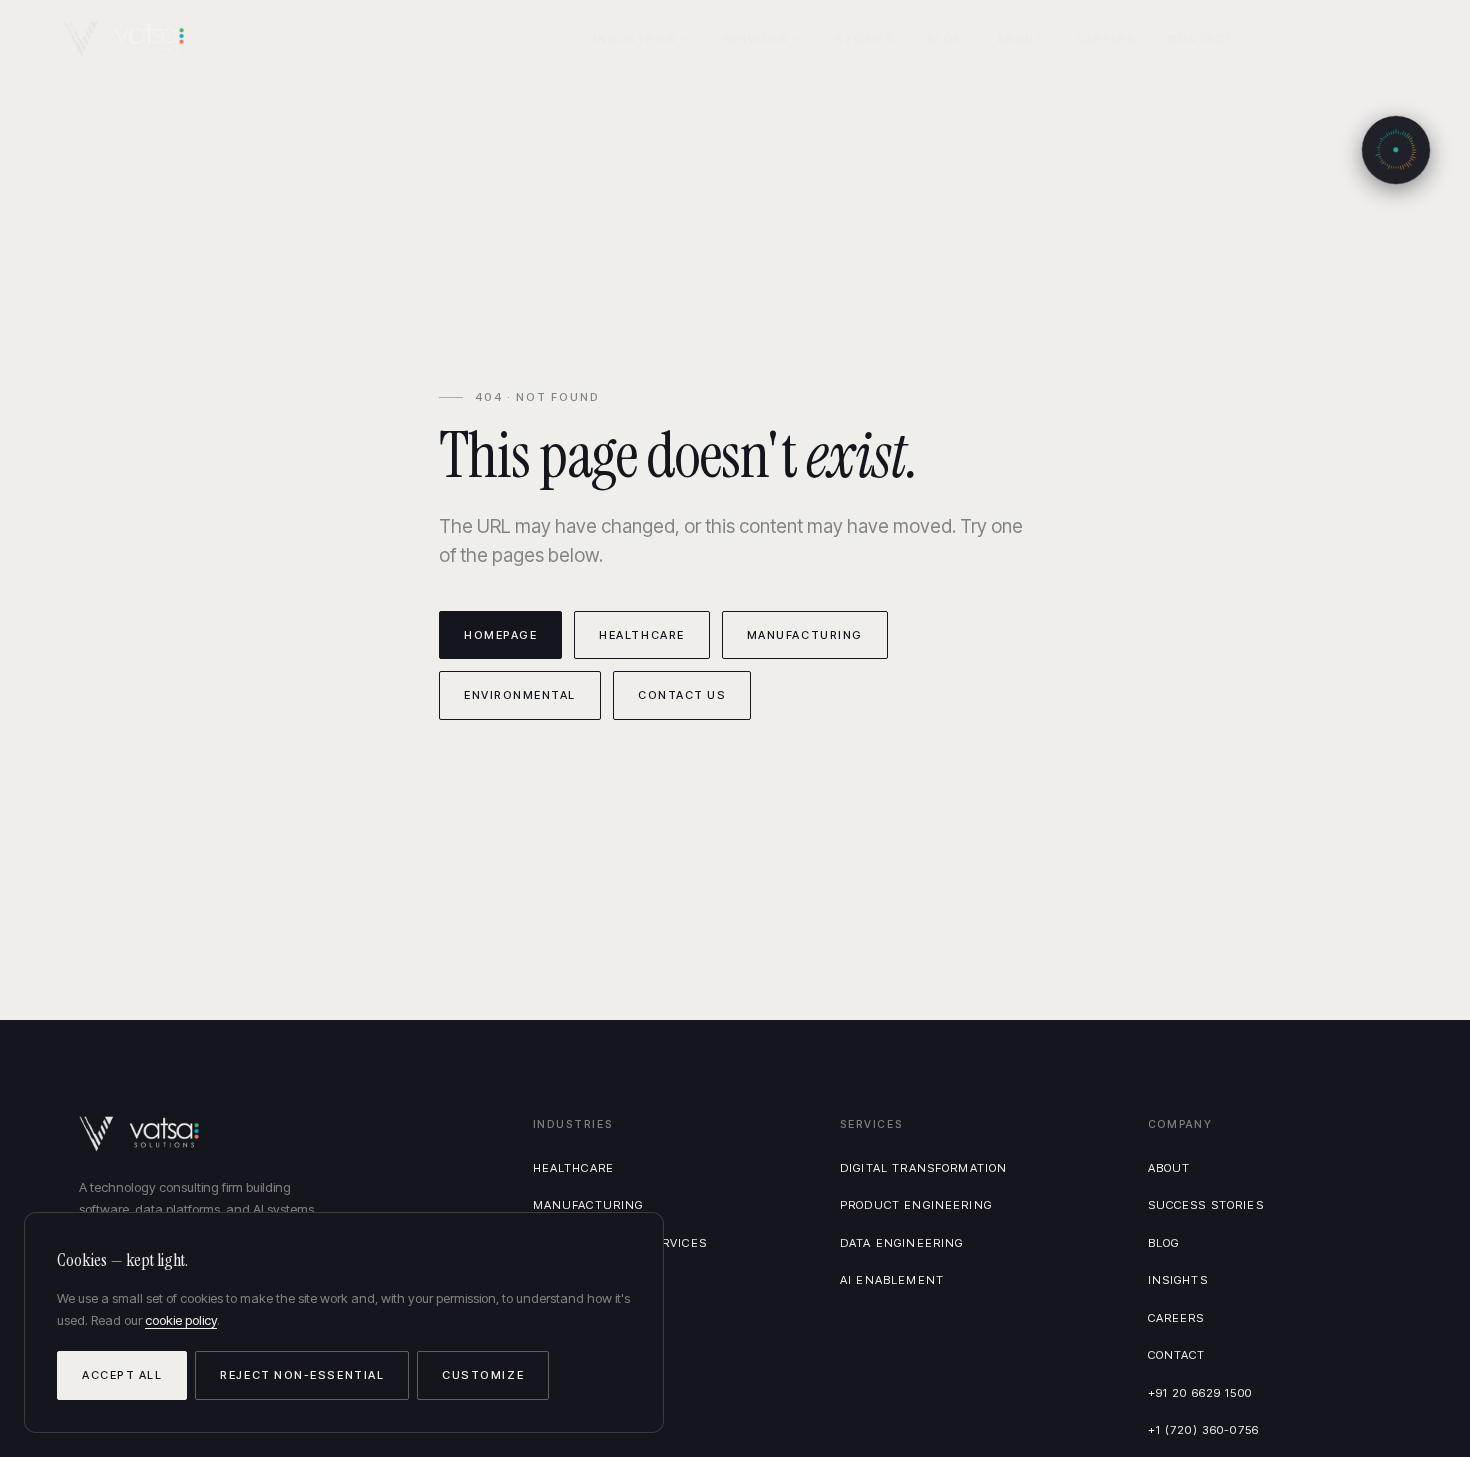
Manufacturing (805, 635)
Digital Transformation (923, 1168)
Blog (946, 39)
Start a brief (1336, 39)
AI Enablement (892, 1280)
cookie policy (181, 1320)
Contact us (682, 695)
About (1021, 39)
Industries (635, 39)
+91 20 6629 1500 (1200, 1393)
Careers (1106, 39)
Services (755, 39)
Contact (1201, 39)
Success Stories (1206, 1205)
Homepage (500, 635)
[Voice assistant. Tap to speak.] (1396, 150)
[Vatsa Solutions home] (136, 39)
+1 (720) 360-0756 (1204, 1430)
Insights (1178, 1280)
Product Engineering (916, 1205)
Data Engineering (901, 1243)
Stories (865, 39)
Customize (483, 1375)
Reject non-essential (302, 1375)
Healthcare (641, 635)
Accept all (122, 1375)
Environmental (520, 695)
